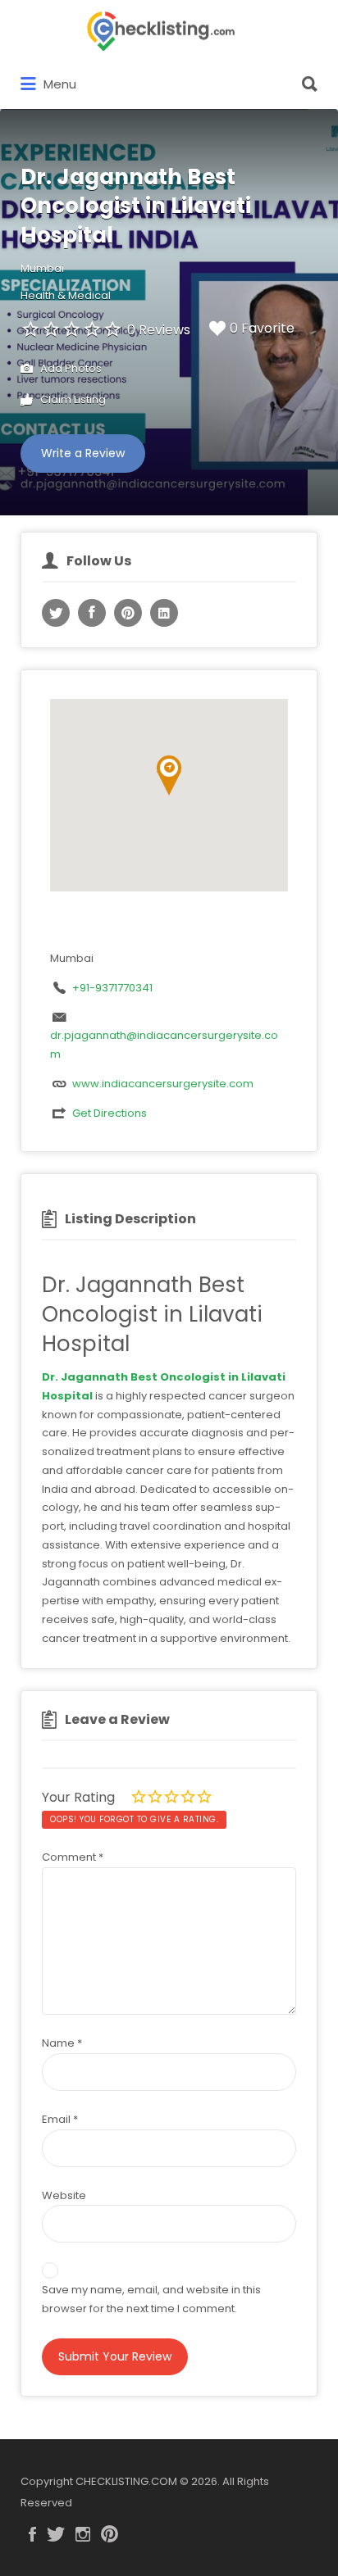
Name (62, 2043)
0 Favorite (262, 328)
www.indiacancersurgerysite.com (163, 1084)
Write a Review (83, 453)
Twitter (56, 2534)
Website (64, 2195)
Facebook (32, 2534)
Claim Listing (72, 399)
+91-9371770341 (112, 988)
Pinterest (110, 2534)
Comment (73, 1857)
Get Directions (110, 1113)
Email (60, 2119)
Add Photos (70, 368)
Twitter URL (56, 613)
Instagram (83, 2534)
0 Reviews (159, 330)
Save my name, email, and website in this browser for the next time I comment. (151, 2299)
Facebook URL (92, 613)
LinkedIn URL (164, 613)
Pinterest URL (128, 613)
